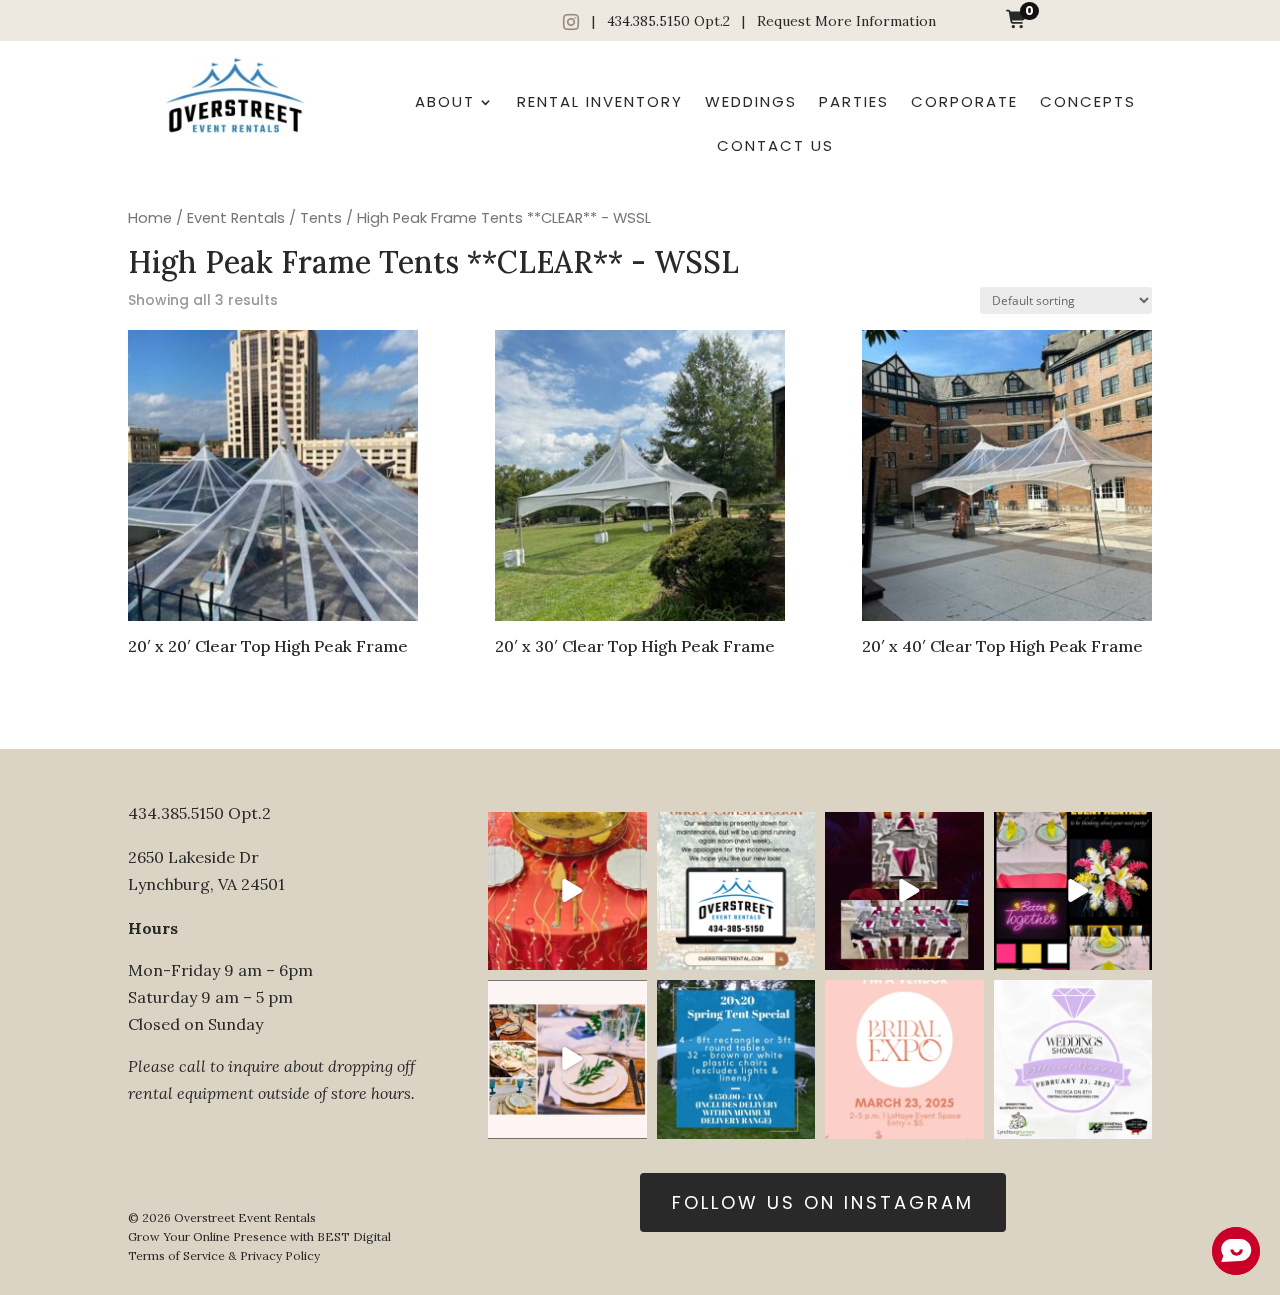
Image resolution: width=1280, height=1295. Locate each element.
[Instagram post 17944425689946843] (904, 1059)
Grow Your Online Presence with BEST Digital (259, 1236)
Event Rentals (236, 218)
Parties (854, 101)
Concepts (1088, 101)
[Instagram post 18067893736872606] (736, 1059)
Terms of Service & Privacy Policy (224, 1255)
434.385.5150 (648, 21)
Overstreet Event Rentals (245, 1217)
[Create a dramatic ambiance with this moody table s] (904, 891)
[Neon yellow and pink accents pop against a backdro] (1073, 891)
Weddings (751, 101)
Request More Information (846, 21)
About (445, 101)
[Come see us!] (1073, 1059)
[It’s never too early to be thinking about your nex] (567, 1059)
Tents (321, 218)
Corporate (964, 101)
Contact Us (775, 145)
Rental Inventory (600, 101)
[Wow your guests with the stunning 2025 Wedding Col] (567, 891)
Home (150, 218)
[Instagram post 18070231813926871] (736, 891)
